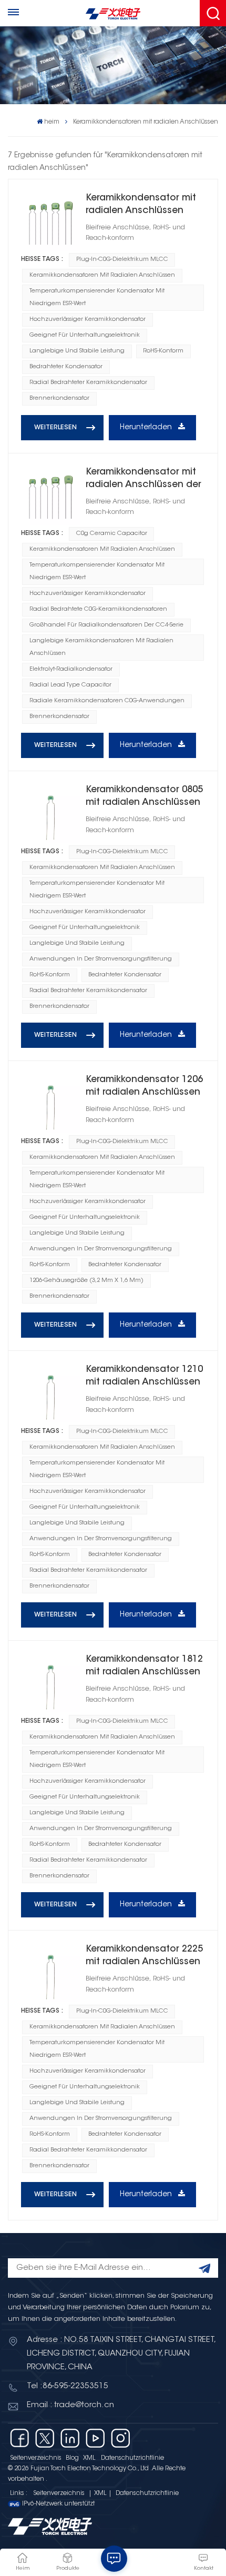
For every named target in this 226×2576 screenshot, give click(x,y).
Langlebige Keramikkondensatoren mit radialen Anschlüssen (101, 647)
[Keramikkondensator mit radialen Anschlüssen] (50, 221)
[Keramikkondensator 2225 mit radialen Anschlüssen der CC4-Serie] (50, 1973)
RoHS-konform (163, 351)
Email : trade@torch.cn (70, 2405)
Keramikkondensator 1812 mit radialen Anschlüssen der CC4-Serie (144, 1667)
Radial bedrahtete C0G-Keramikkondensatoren (98, 609)
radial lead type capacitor (70, 685)
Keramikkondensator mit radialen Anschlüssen (141, 205)
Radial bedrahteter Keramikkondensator (88, 383)
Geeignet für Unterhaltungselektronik (85, 335)
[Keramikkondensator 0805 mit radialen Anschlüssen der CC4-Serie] (50, 813)
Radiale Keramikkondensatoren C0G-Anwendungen (107, 701)
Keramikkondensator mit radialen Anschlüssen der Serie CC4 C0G (143, 479)
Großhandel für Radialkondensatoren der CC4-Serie (106, 625)
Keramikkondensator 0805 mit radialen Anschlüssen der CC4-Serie (144, 797)
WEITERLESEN (55, 428)
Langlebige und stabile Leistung (77, 351)
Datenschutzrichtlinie (132, 2458)
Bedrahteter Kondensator (66, 367)
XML (89, 2458)
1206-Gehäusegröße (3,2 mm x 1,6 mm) (86, 1281)
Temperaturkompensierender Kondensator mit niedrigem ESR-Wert (97, 297)
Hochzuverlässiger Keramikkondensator (88, 320)
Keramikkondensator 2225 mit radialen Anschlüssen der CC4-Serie (144, 1957)
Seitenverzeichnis (36, 2458)
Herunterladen (147, 428)
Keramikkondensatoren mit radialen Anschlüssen (102, 275)
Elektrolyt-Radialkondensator (71, 669)
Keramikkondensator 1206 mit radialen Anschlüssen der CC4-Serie (144, 1087)
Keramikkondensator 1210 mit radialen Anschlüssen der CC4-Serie (144, 1377)
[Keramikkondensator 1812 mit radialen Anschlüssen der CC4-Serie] (50, 1683)
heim (52, 122)
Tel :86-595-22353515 (68, 2386)
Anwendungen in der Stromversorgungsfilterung (101, 959)
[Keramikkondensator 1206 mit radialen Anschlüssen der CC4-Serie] (50, 1103)
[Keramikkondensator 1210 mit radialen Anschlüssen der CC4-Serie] (50, 1393)
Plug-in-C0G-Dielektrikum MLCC (122, 260)
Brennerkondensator (59, 398)
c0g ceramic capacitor (112, 534)
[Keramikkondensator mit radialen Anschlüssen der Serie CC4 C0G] (50, 496)
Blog (72, 2458)
